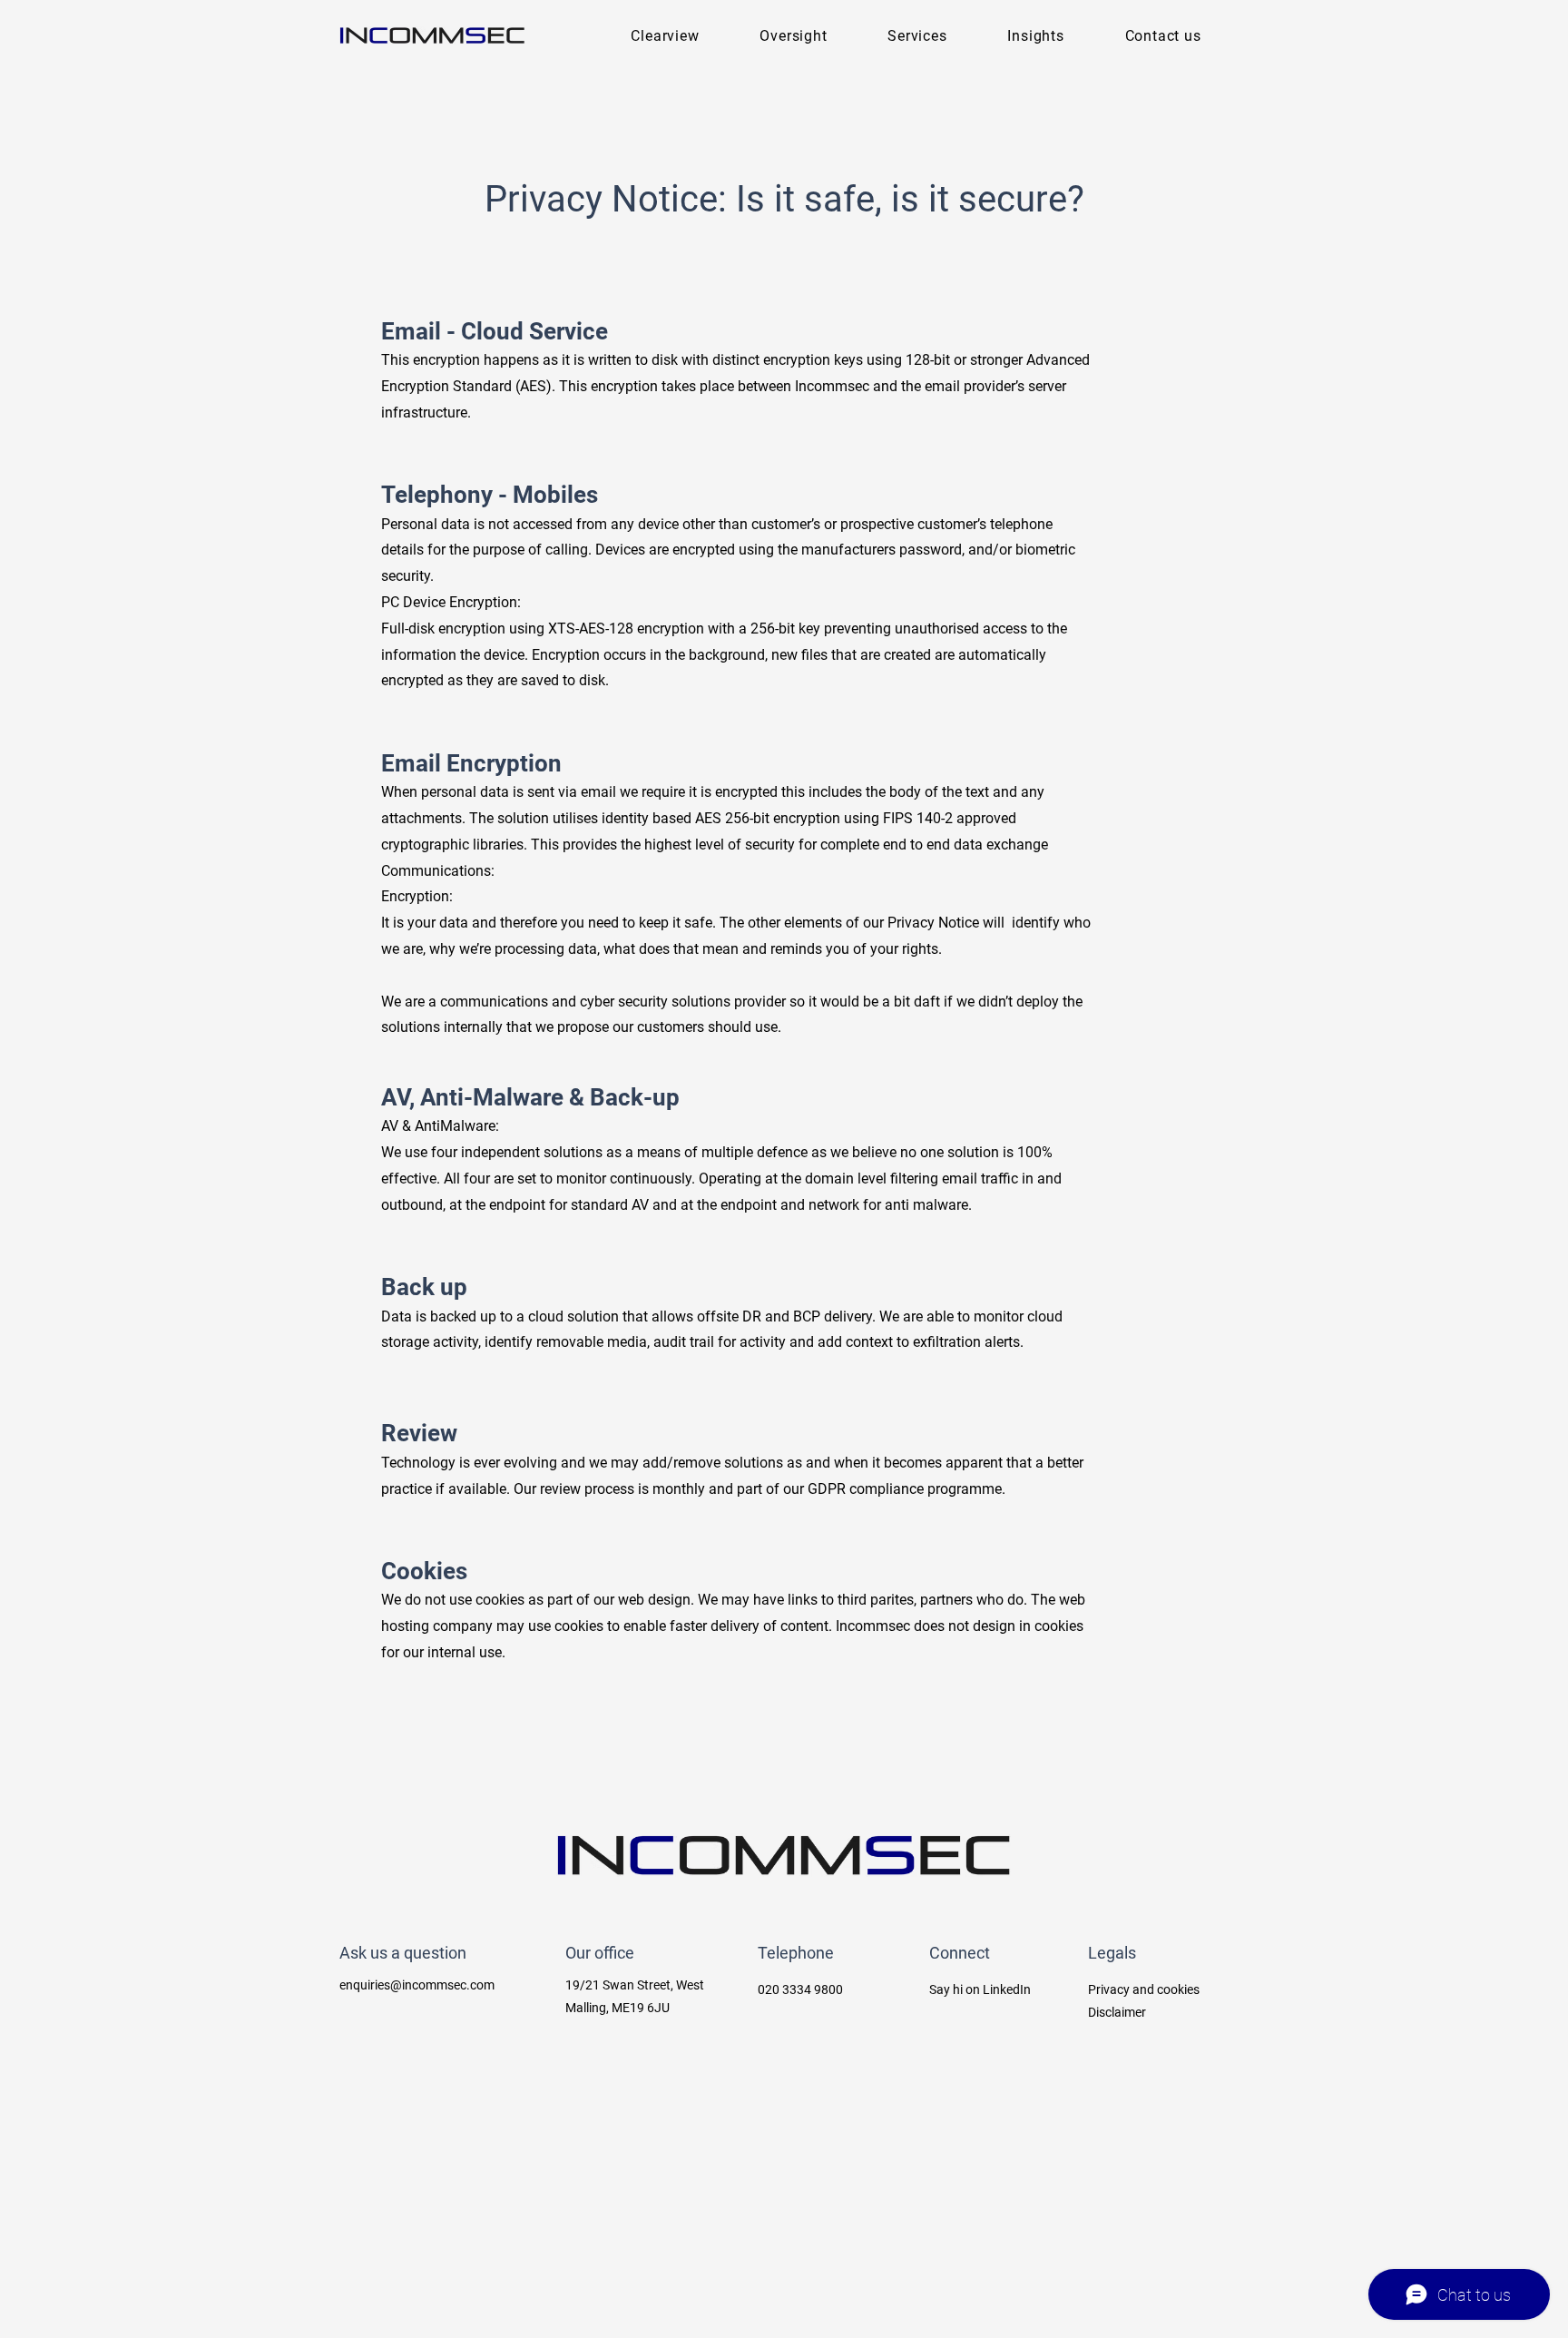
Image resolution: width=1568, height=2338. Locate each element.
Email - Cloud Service (495, 331)
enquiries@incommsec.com (417, 1985)
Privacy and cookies (1144, 1989)
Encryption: (421, 896)
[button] (917, 36)
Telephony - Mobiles (490, 495)
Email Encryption (471, 763)
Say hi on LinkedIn (980, 1989)
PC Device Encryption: (453, 602)
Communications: (438, 871)
